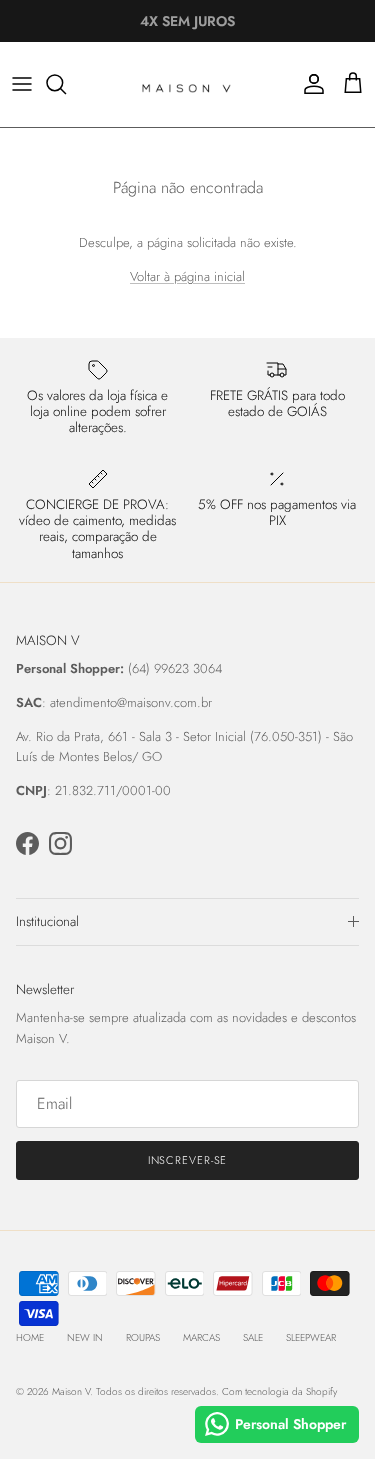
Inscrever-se (188, 1160)
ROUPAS (143, 1337)
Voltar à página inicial (187, 276)
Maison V (71, 1391)
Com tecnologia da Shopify (279, 1391)
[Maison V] (188, 84)
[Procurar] (66, 84)
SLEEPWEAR (311, 1337)
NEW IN (85, 1337)
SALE (253, 1337)
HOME (30, 1337)
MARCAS (201, 1337)
